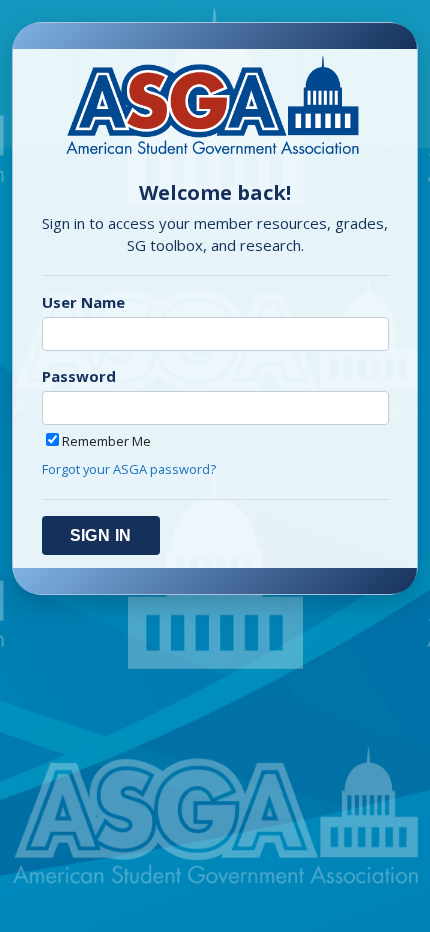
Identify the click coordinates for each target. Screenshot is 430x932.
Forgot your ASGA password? (129, 469)
